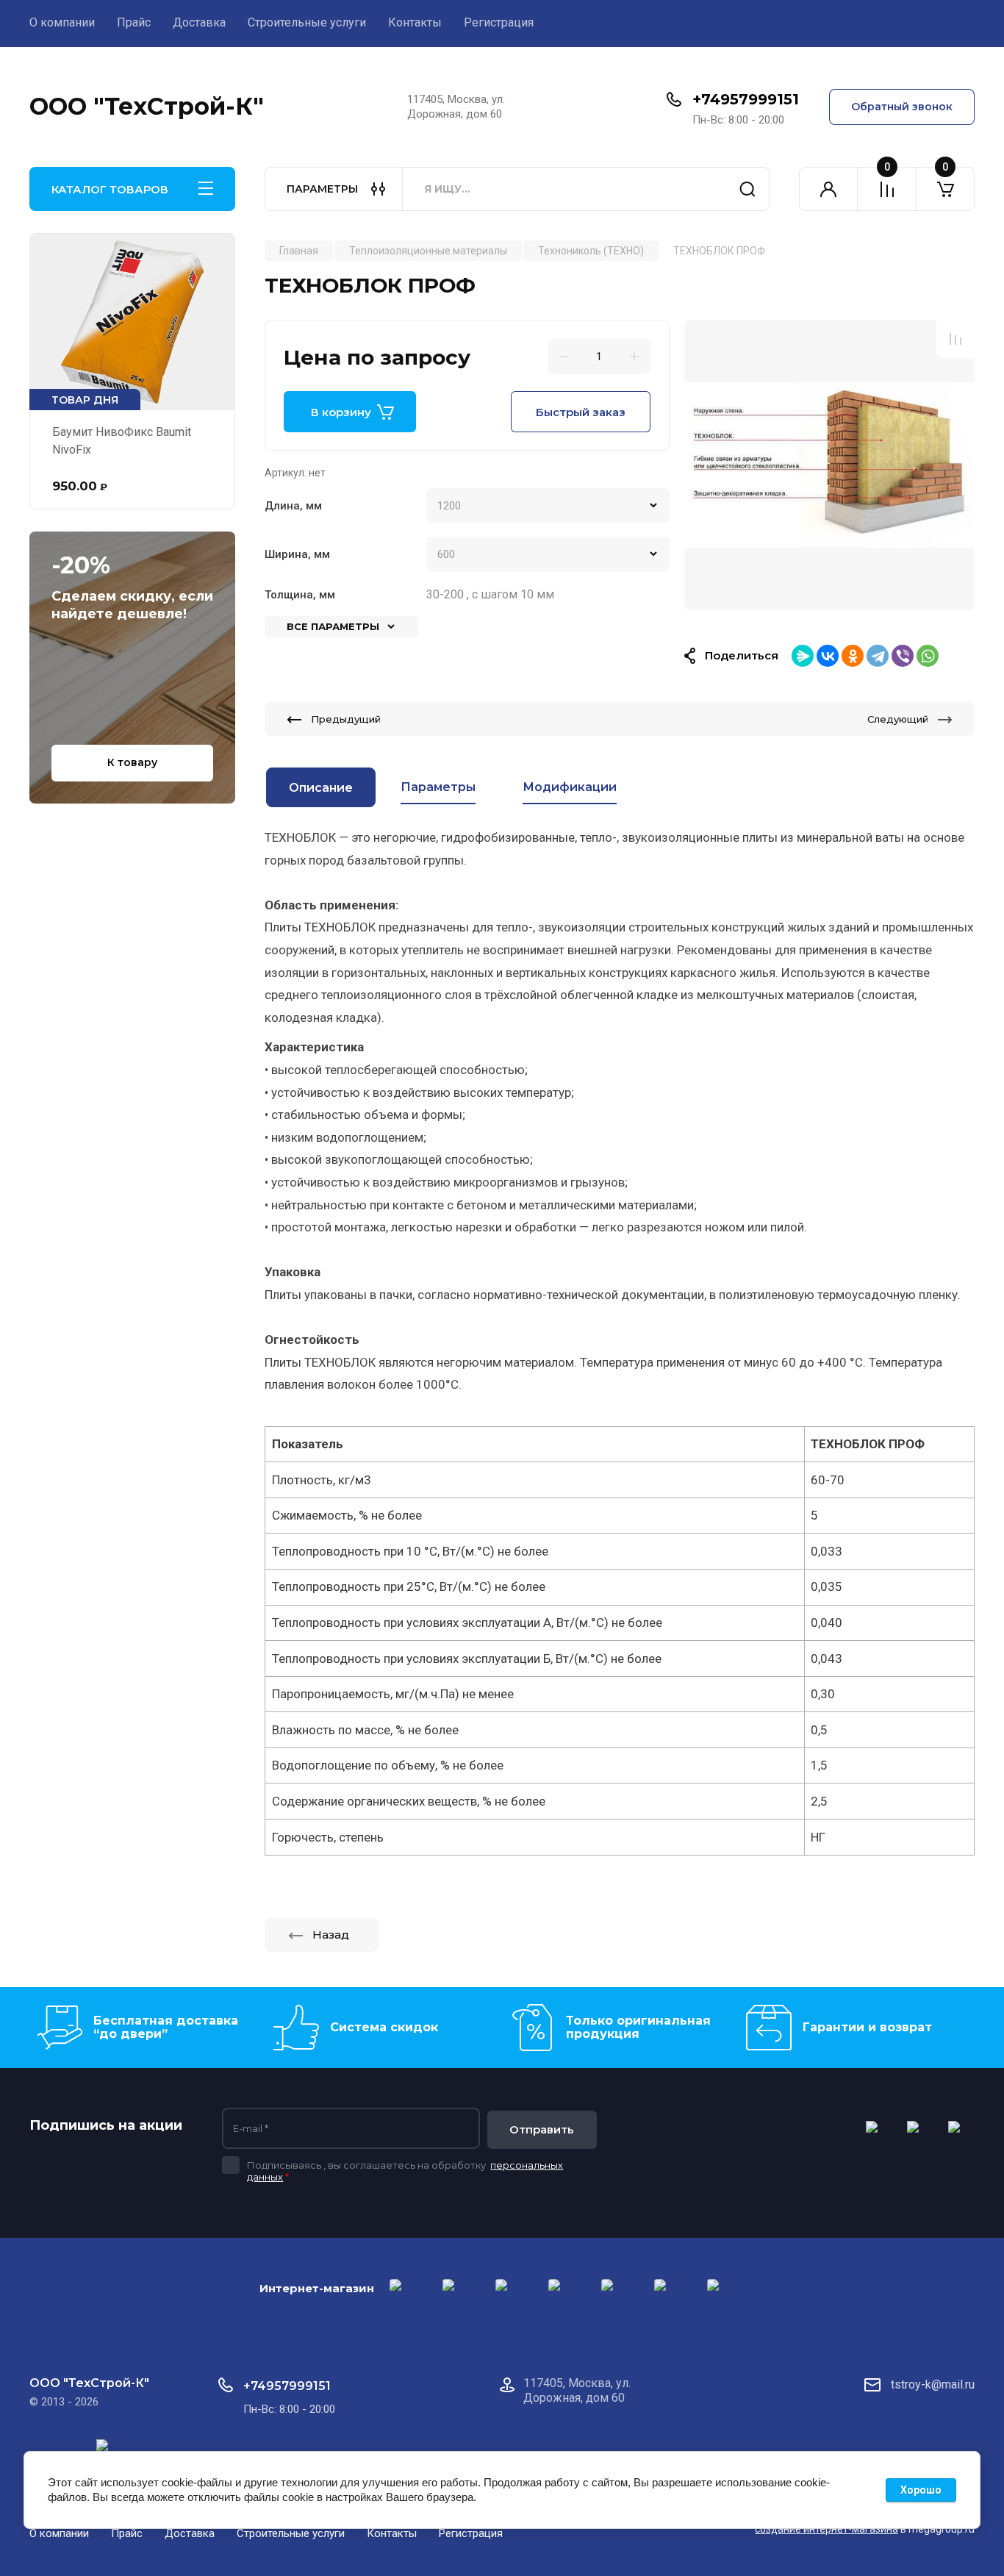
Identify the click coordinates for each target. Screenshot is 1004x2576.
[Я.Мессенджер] (803, 656)
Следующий (898, 719)
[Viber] (903, 656)
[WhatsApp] (928, 656)
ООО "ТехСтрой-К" (147, 106)
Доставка (199, 22)
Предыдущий (346, 719)
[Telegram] (878, 656)
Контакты (415, 22)
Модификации (570, 787)
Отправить (542, 2129)
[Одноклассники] (853, 656)
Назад (331, 1935)
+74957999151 (746, 99)
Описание (321, 788)
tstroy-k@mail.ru (933, 2384)
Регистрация (499, 22)
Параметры (438, 787)
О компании (62, 22)
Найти (747, 189)
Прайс (134, 22)
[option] (829, 465)
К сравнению (955, 339)
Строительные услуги (307, 22)
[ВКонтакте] (828, 656)
